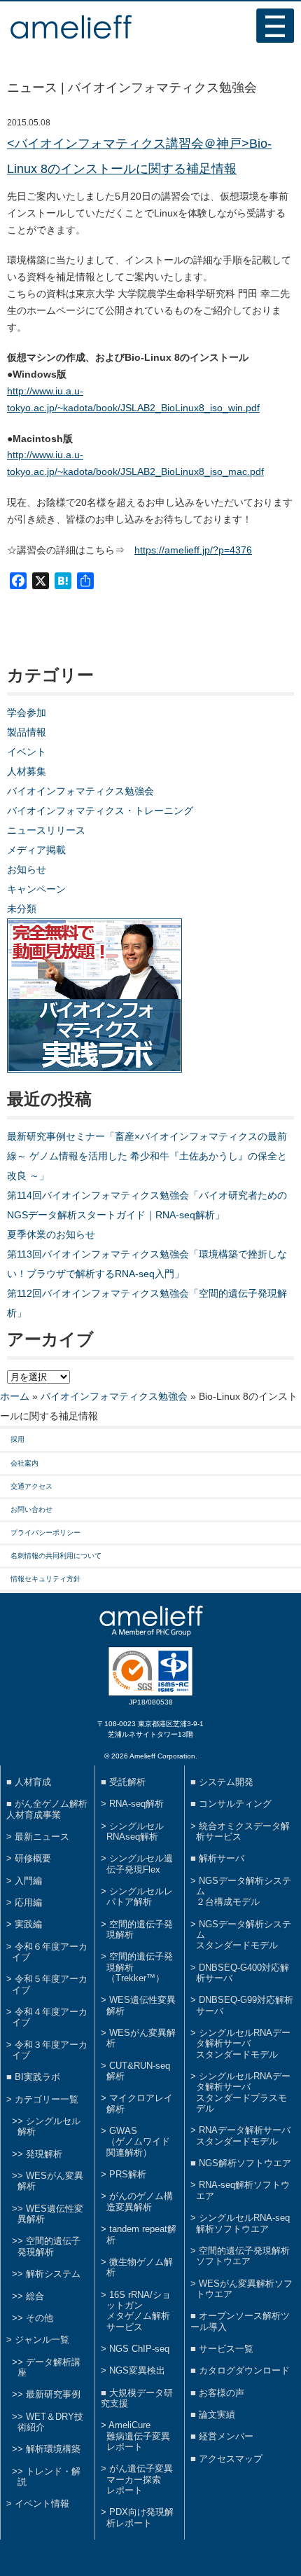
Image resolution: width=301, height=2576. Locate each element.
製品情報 (27, 732)
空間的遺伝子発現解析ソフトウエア (243, 2256)
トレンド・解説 (49, 2477)
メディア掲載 (36, 850)
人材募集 (27, 771)
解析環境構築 (53, 2449)
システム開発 (226, 1782)
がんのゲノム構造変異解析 (140, 2201)
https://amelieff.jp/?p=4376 (193, 550)
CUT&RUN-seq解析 (138, 2071)
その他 (40, 2318)
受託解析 (127, 1782)
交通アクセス (31, 1486)
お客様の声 (222, 2393)
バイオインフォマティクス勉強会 (80, 791)
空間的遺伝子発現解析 (49, 2246)
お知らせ (27, 869)
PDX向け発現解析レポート (140, 2517)
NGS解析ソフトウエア (245, 2163)
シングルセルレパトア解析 (140, 1896)
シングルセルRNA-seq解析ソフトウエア (243, 2223)
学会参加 (27, 712)
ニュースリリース (46, 830)
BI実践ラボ (37, 2077)
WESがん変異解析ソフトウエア (244, 2289)
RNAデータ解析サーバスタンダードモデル (243, 2135)
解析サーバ (222, 1858)
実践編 (28, 1924)
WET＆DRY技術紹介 (50, 2422)
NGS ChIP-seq (139, 2349)
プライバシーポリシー (45, 1532)
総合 (35, 2296)
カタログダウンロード (244, 2370)
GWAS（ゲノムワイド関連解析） (138, 2142)
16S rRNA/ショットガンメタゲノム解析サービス (139, 2311)
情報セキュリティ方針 (45, 1579)
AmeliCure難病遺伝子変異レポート (138, 2436)
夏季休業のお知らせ (51, 1234)
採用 (17, 1439)
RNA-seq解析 (136, 1804)
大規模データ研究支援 (137, 2398)
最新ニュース (42, 1837)
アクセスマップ (231, 2459)
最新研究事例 (53, 2394)
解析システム (53, 2274)
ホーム (15, 1396)
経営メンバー (226, 2436)
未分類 (22, 909)
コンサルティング (235, 1804)
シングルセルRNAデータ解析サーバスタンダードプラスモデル (243, 2092)
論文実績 (217, 2415)
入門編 (28, 1881)
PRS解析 (128, 2174)
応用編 (28, 1902)
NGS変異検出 (137, 2370)
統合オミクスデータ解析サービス (243, 1831)
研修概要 (33, 1858)
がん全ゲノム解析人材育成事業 (47, 1809)
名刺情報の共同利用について (56, 1556)
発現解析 (44, 2154)
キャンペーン (36, 889)
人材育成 (33, 1782)
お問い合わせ (31, 1509)
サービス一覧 (226, 2349)
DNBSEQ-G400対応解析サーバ (243, 1973)
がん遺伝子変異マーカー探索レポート (140, 2479)
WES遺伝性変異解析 (50, 2214)
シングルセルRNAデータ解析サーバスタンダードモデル (243, 2044)
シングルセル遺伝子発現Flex (140, 1864)
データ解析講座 (49, 2367)
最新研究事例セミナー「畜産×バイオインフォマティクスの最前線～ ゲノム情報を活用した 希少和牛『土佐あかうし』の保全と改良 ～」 (147, 1156)
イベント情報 (42, 2503)
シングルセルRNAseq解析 (135, 1831)
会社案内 (24, 1463)
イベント (27, 752)
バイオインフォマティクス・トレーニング (100, 811)
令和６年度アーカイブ (50, 1952)
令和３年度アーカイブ (50, 2050)
